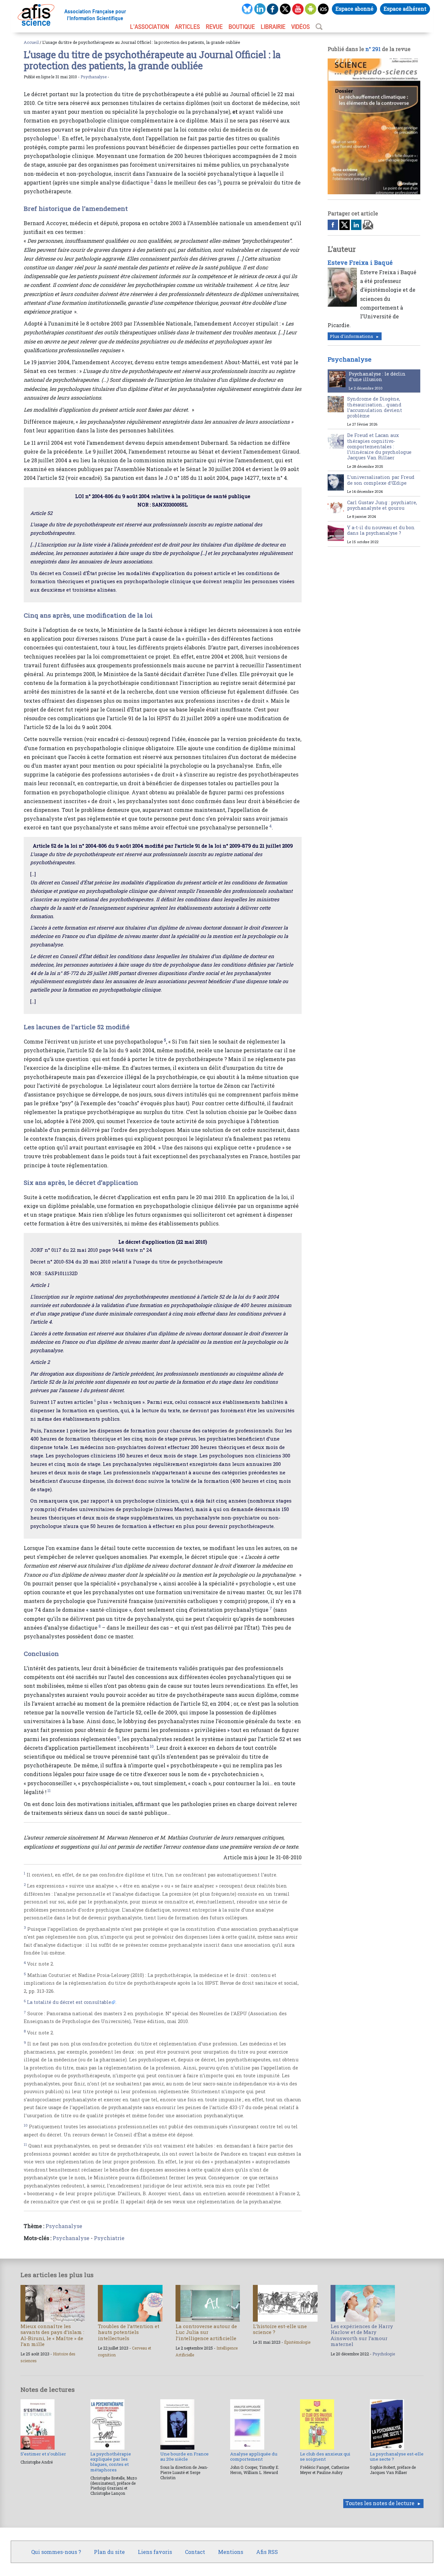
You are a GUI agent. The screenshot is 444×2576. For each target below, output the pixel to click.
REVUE (214, 27)
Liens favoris (155, 2552)
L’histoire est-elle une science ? (280, 2329)
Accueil (31, 42)
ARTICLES (187, 27)
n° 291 (373, 49)
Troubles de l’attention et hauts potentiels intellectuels (129, 2332)
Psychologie (384, 2354)
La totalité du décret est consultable (69, 2002)
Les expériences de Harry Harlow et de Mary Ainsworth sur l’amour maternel (362, 2335)
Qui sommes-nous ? (56, 2552)
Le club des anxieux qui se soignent (325, 2456)
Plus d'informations (352, 336)
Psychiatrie (109, 2238)
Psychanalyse (94, 77)
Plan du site (109, 2552)
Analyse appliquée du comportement (254, 2456)
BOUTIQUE (242, 27)
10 (152, 1746)
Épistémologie (297, 2342)
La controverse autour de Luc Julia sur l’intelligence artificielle (206, 2332)
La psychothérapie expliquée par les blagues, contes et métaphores (111, 2462)
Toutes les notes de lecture (380, 2503)
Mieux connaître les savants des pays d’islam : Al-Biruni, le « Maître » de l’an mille (52, 2335)
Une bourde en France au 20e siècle (184, 2456)
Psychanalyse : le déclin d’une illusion (377, 377)
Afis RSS (267, 2552)
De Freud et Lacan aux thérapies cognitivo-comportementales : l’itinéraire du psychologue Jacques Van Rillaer (379, 446)
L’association (150, 27)
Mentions (231, 2552)
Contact (195, 2552)
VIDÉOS (300, 27)
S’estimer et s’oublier (43, 2454)
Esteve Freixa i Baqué (360, 263)
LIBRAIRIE (273, 27)
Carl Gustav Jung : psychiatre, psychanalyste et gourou (382, 505)
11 (49, 1790)
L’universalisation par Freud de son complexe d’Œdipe (381, 480)
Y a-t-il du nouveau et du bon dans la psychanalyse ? (381, 530)
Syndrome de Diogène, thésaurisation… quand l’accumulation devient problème (375, 407)
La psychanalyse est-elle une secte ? (397, 2456)
